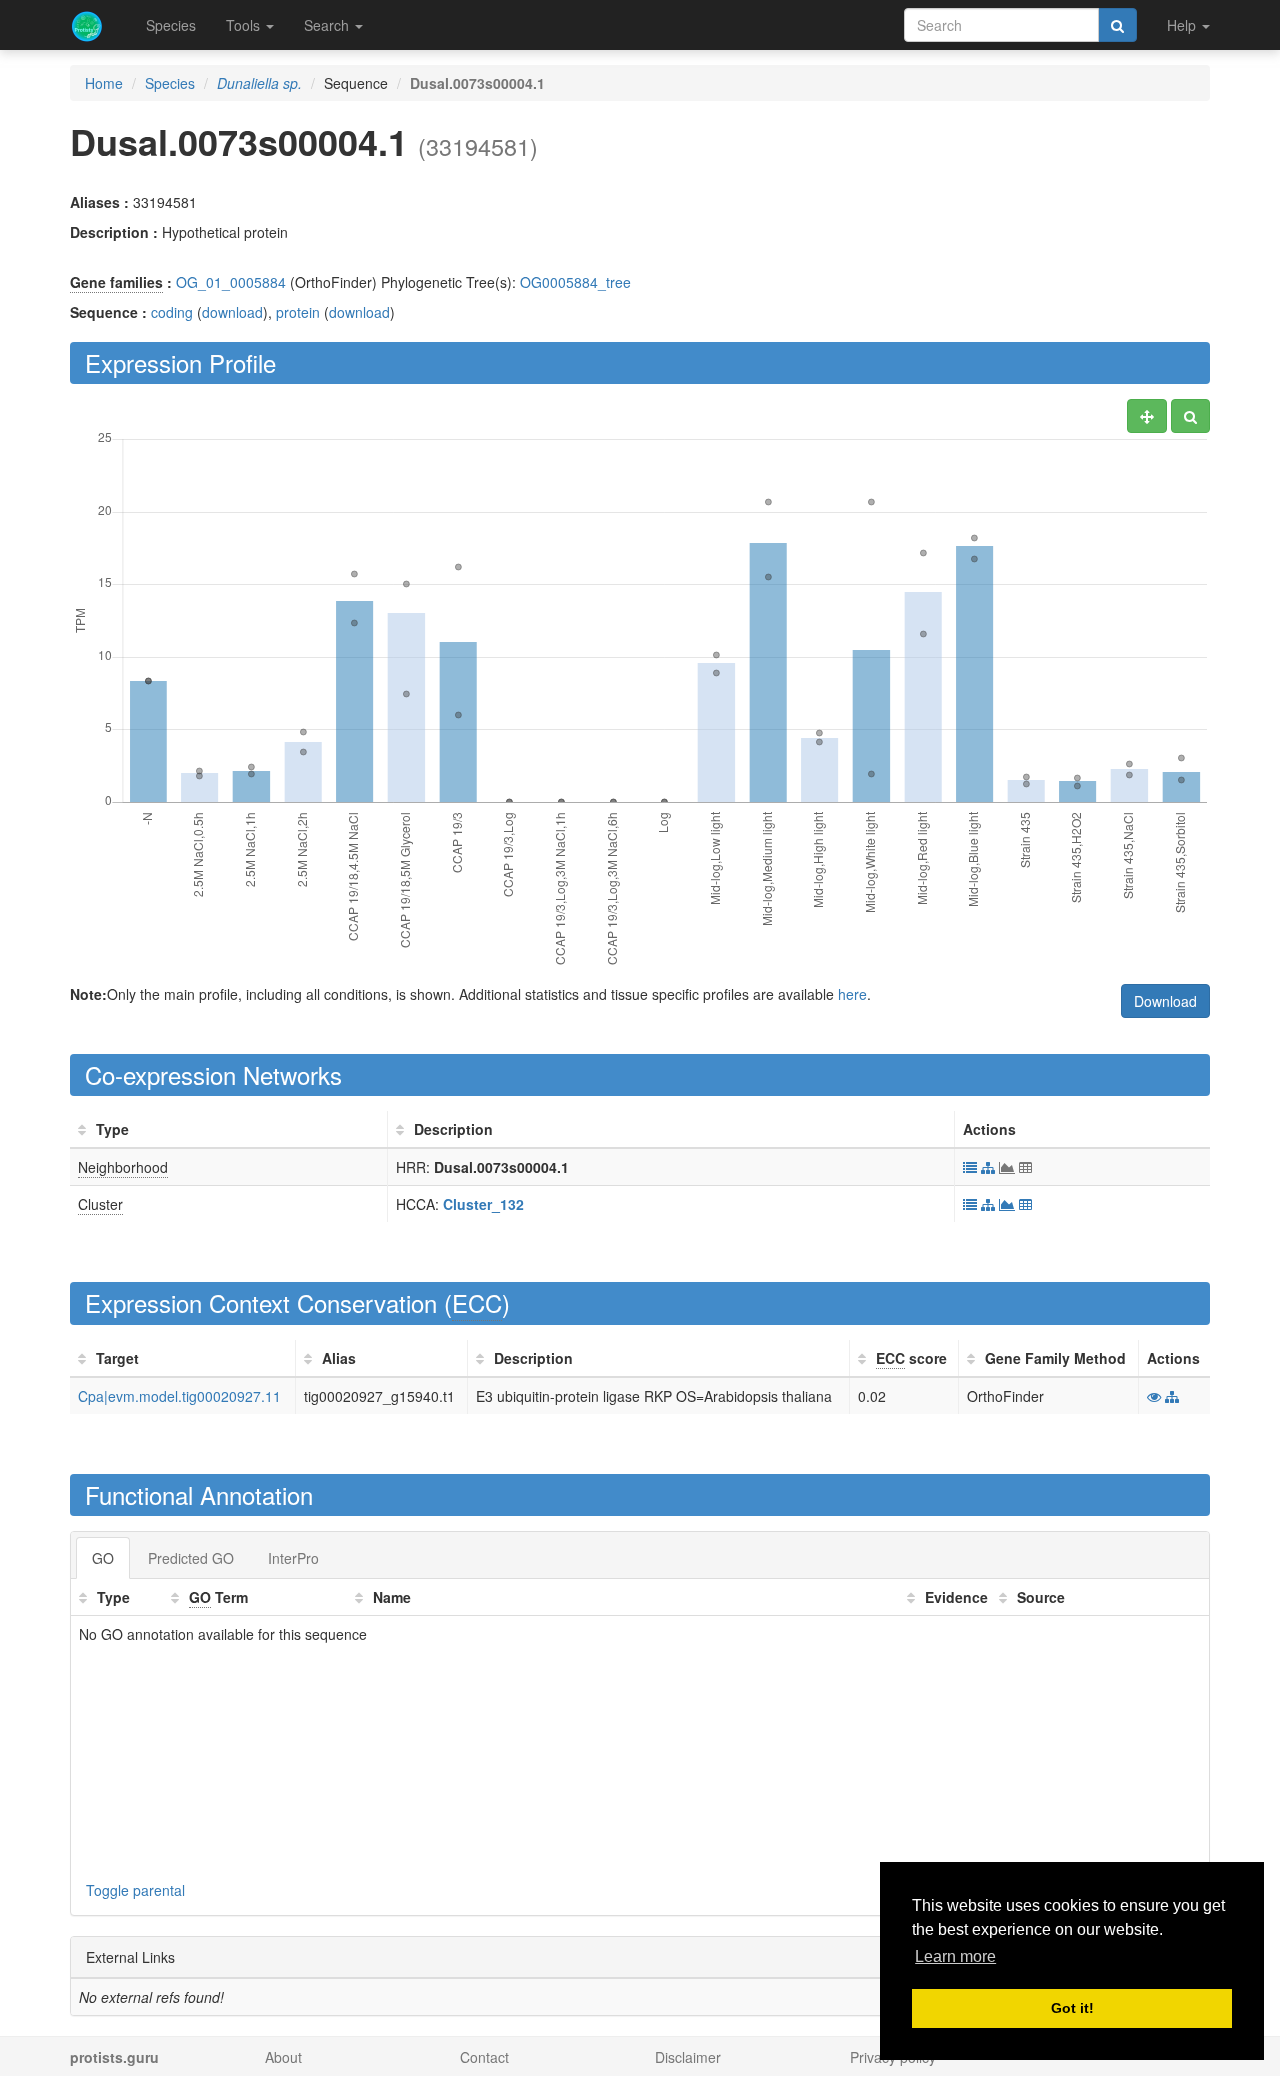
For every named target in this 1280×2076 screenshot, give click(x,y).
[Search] (1117, 25)
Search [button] (328, 25)
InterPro (293, 1558)
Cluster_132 (483, 1204)
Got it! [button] (1072, 2008)
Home (104, 83)
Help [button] (1183, 25)
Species (171, 25)
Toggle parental (135, 1890)
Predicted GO (191, 1558)
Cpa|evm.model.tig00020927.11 (179, 1396)
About (283, 2057)
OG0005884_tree (575, 282)
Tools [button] (245, 25)
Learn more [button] (955, 1956)
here (852, 994)
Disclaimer (688, 2057)
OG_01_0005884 (231, 282)
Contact (484, 2057)
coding (172, 312)
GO (103, 1558)
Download (1165, 1001)
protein (298, 312)
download (232, 312)
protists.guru (114, 2057)
